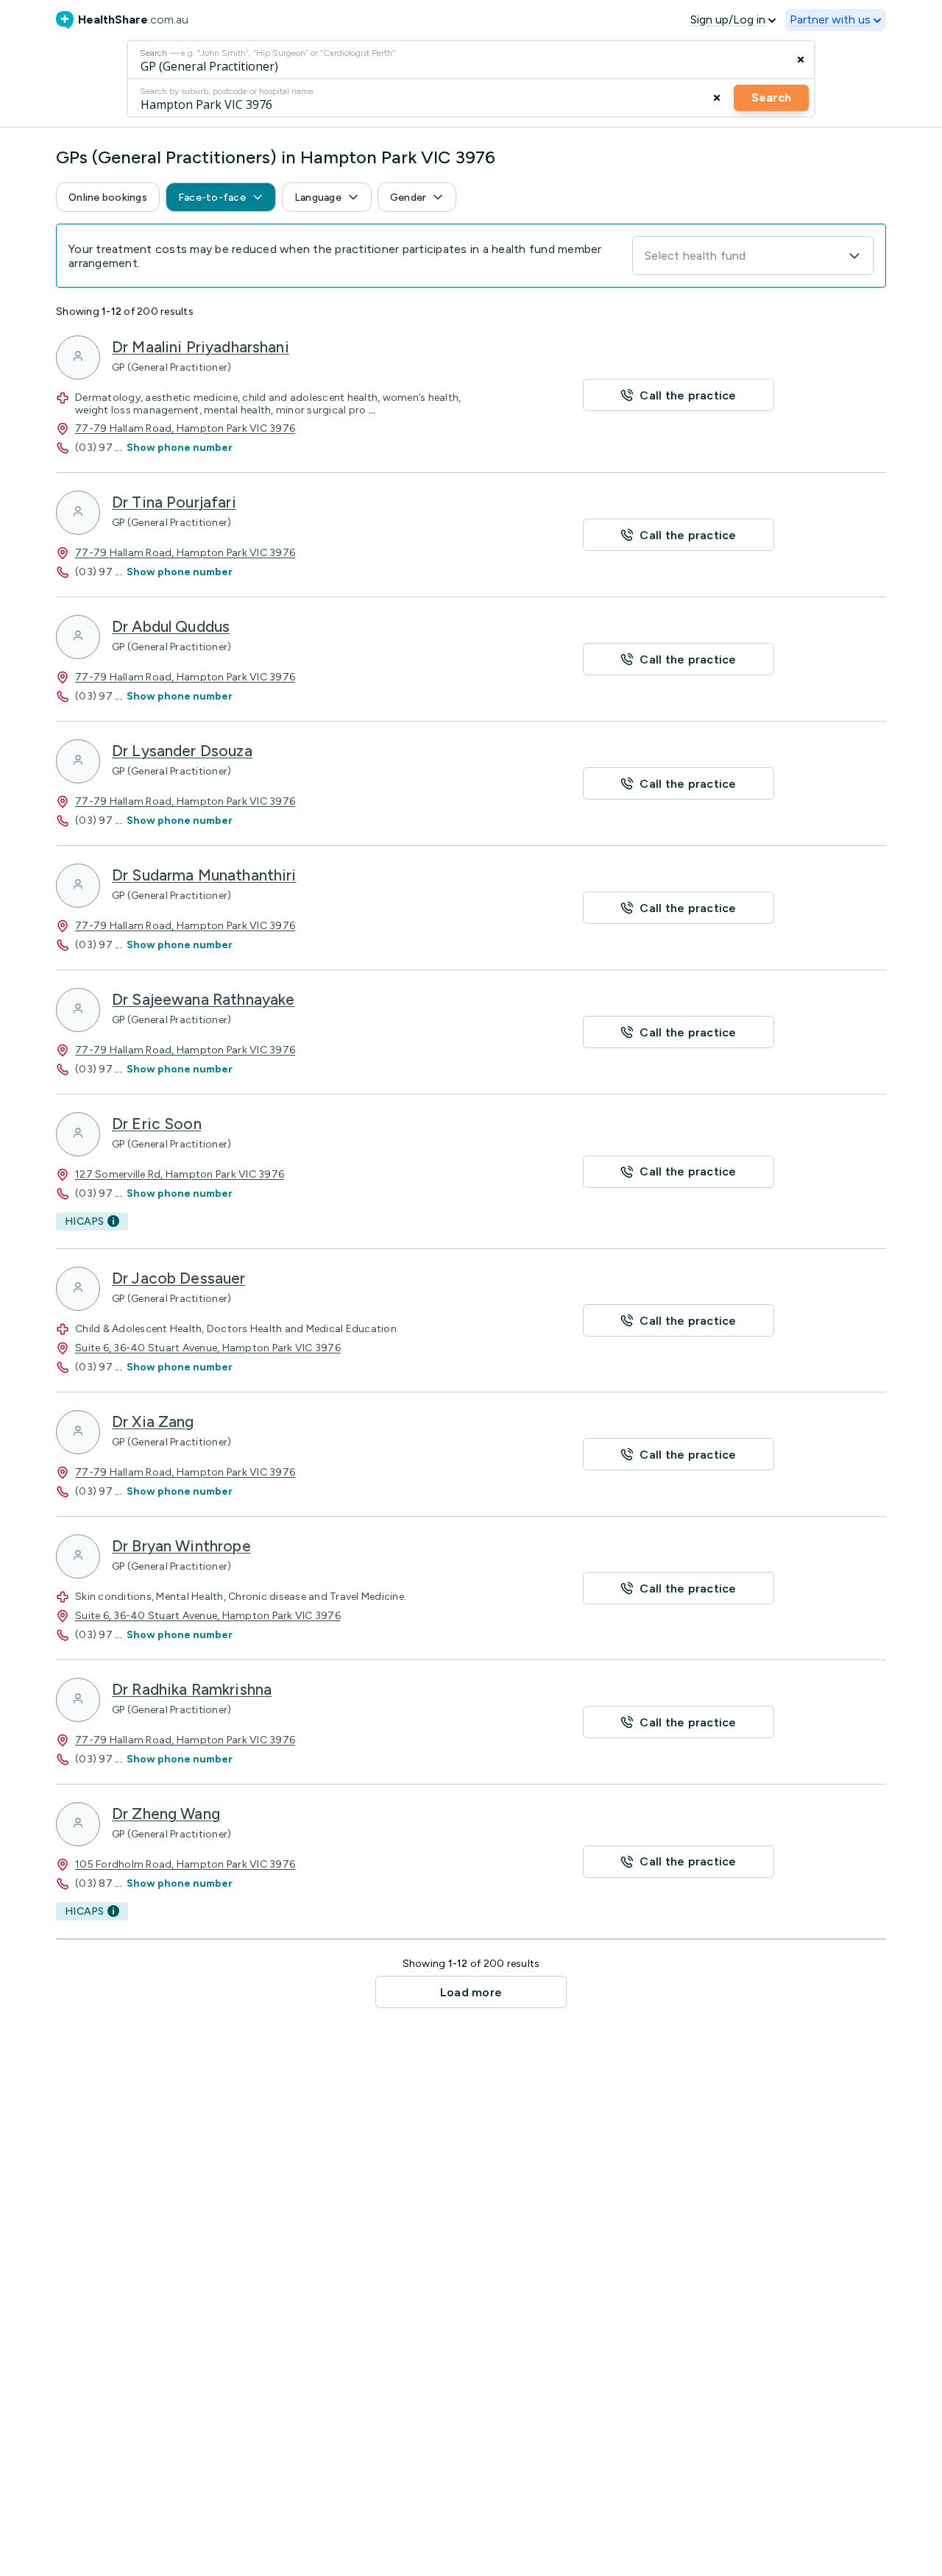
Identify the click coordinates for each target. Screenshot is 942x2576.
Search (771, 97)
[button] (108, 197)
